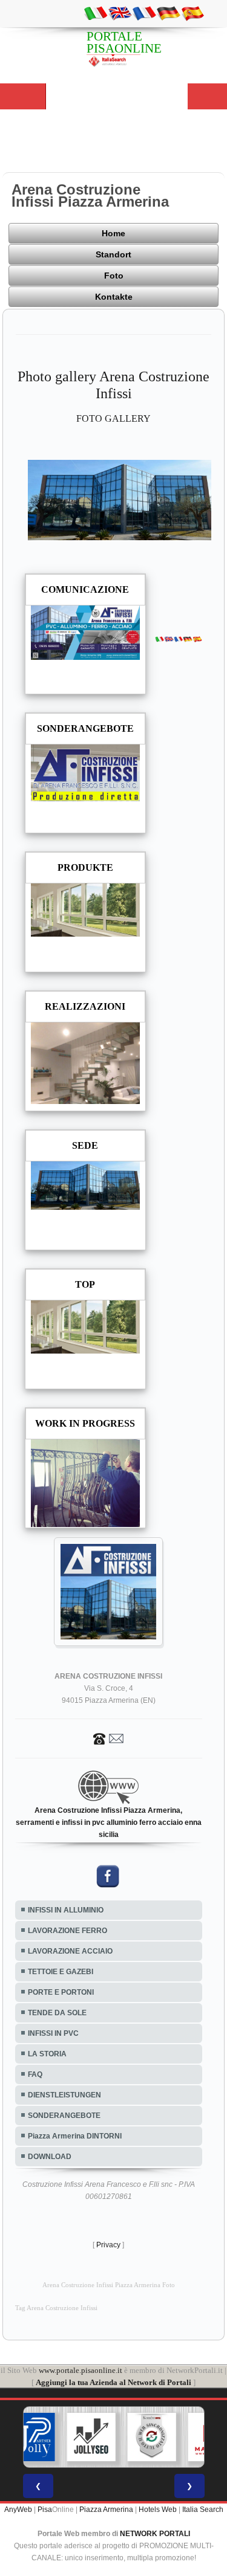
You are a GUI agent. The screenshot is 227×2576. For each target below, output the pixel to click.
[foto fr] (144, 13)
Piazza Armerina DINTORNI (75, 2136)
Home (113, 233)
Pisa (45, 2510)
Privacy (108, 2245)
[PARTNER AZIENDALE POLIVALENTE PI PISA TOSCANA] (30, 2437)
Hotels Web (158, 2510)
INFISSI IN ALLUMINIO (66, 1910)
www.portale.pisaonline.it (81, 2370)
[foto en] (120, 13)
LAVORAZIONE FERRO (67, 1931)
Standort (113, 254)
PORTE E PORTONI (61, 1992)
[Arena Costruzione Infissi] (120, 499)
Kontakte (114, 297)
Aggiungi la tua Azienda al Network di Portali (113, 2382)
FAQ (35, 2074)
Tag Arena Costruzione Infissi (56, 2308)
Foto (114, 276)
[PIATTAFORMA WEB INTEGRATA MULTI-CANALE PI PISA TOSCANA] (151, 2437)
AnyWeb (18, 2510)
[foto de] (168, 13)
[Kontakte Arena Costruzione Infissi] (108, 1738)
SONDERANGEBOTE (64, 2116)
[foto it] (96, 13)
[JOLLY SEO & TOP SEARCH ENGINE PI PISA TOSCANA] (91, 2437)
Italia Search (203, 2510)
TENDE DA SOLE (57, 2013)
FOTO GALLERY (113, 418)
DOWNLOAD (50, 2157)
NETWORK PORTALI (155, 2534)
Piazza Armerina (106, 2510)
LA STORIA (47, 2054)
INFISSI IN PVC (53, 2033)
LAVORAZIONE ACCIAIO (70, 1951)
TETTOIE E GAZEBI (61, 1972)
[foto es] (192, 13)
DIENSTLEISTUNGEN (64, 2095)
